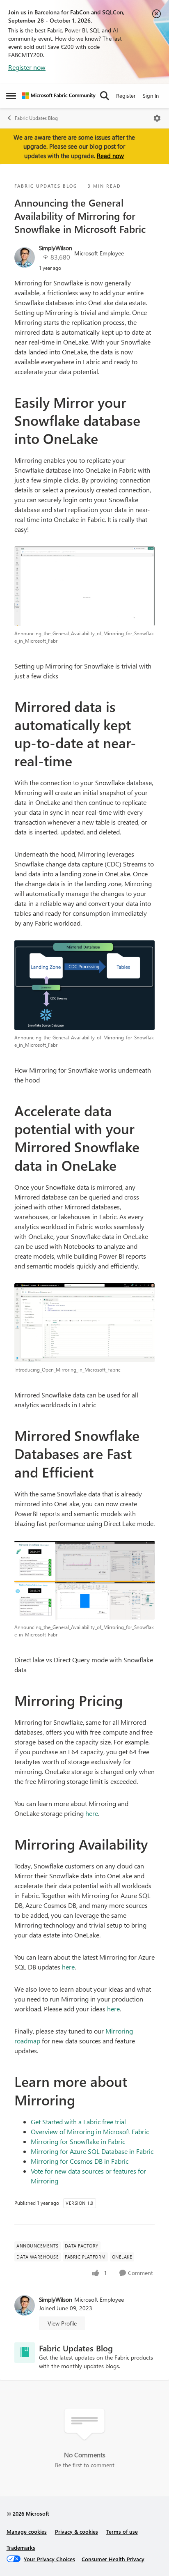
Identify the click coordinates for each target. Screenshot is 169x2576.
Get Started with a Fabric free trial (78, 2122)
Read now (110, 156)
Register (126, 95)
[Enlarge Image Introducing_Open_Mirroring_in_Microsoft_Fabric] (84, 1323)
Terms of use (122, 2531)
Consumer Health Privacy (113, 2559)
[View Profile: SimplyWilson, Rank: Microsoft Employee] (25, 257)
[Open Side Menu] (11, 96)
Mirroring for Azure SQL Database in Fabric (92, 2151)
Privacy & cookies (77, 2531)
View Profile (62, 2323)
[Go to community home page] (59, 96)
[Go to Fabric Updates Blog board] (25, 2353)
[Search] (105, 96)
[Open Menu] (157, 118)
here (92, 1813)
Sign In (151, 95)
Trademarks (21, 2547)
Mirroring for (50, 2141)
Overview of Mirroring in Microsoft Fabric (90, 2131)
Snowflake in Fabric (97, 2141)
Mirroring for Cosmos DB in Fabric (80, 2161)
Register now (27, 67)
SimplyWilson (56, 248)
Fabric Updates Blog (36, 118)
